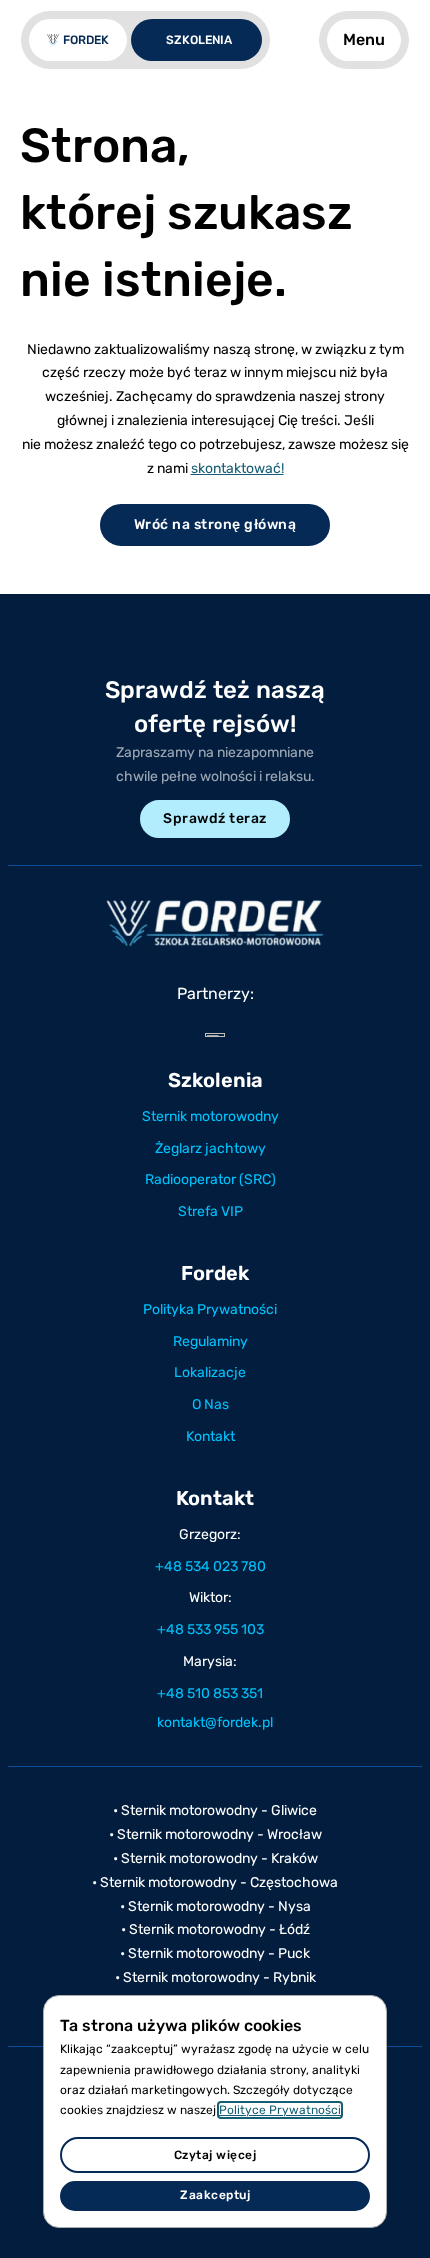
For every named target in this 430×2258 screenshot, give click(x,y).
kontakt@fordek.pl (215, 1722)
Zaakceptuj (215, 2195)
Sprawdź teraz (215, 818)
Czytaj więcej (215, 2155)
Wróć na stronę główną (215, 524)
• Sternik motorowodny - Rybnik (215, 1977)
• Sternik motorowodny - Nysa (215, 1906)
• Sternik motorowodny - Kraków (215, 1858)
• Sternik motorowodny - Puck (215, 1953)
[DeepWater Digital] (215, 1035)
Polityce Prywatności (280, 2110)
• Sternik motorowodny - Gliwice (215, 1810)
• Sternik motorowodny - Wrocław (215, 1834)
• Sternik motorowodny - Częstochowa (215, 1882)
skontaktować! (237, 468)
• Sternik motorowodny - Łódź (215, 1929)
